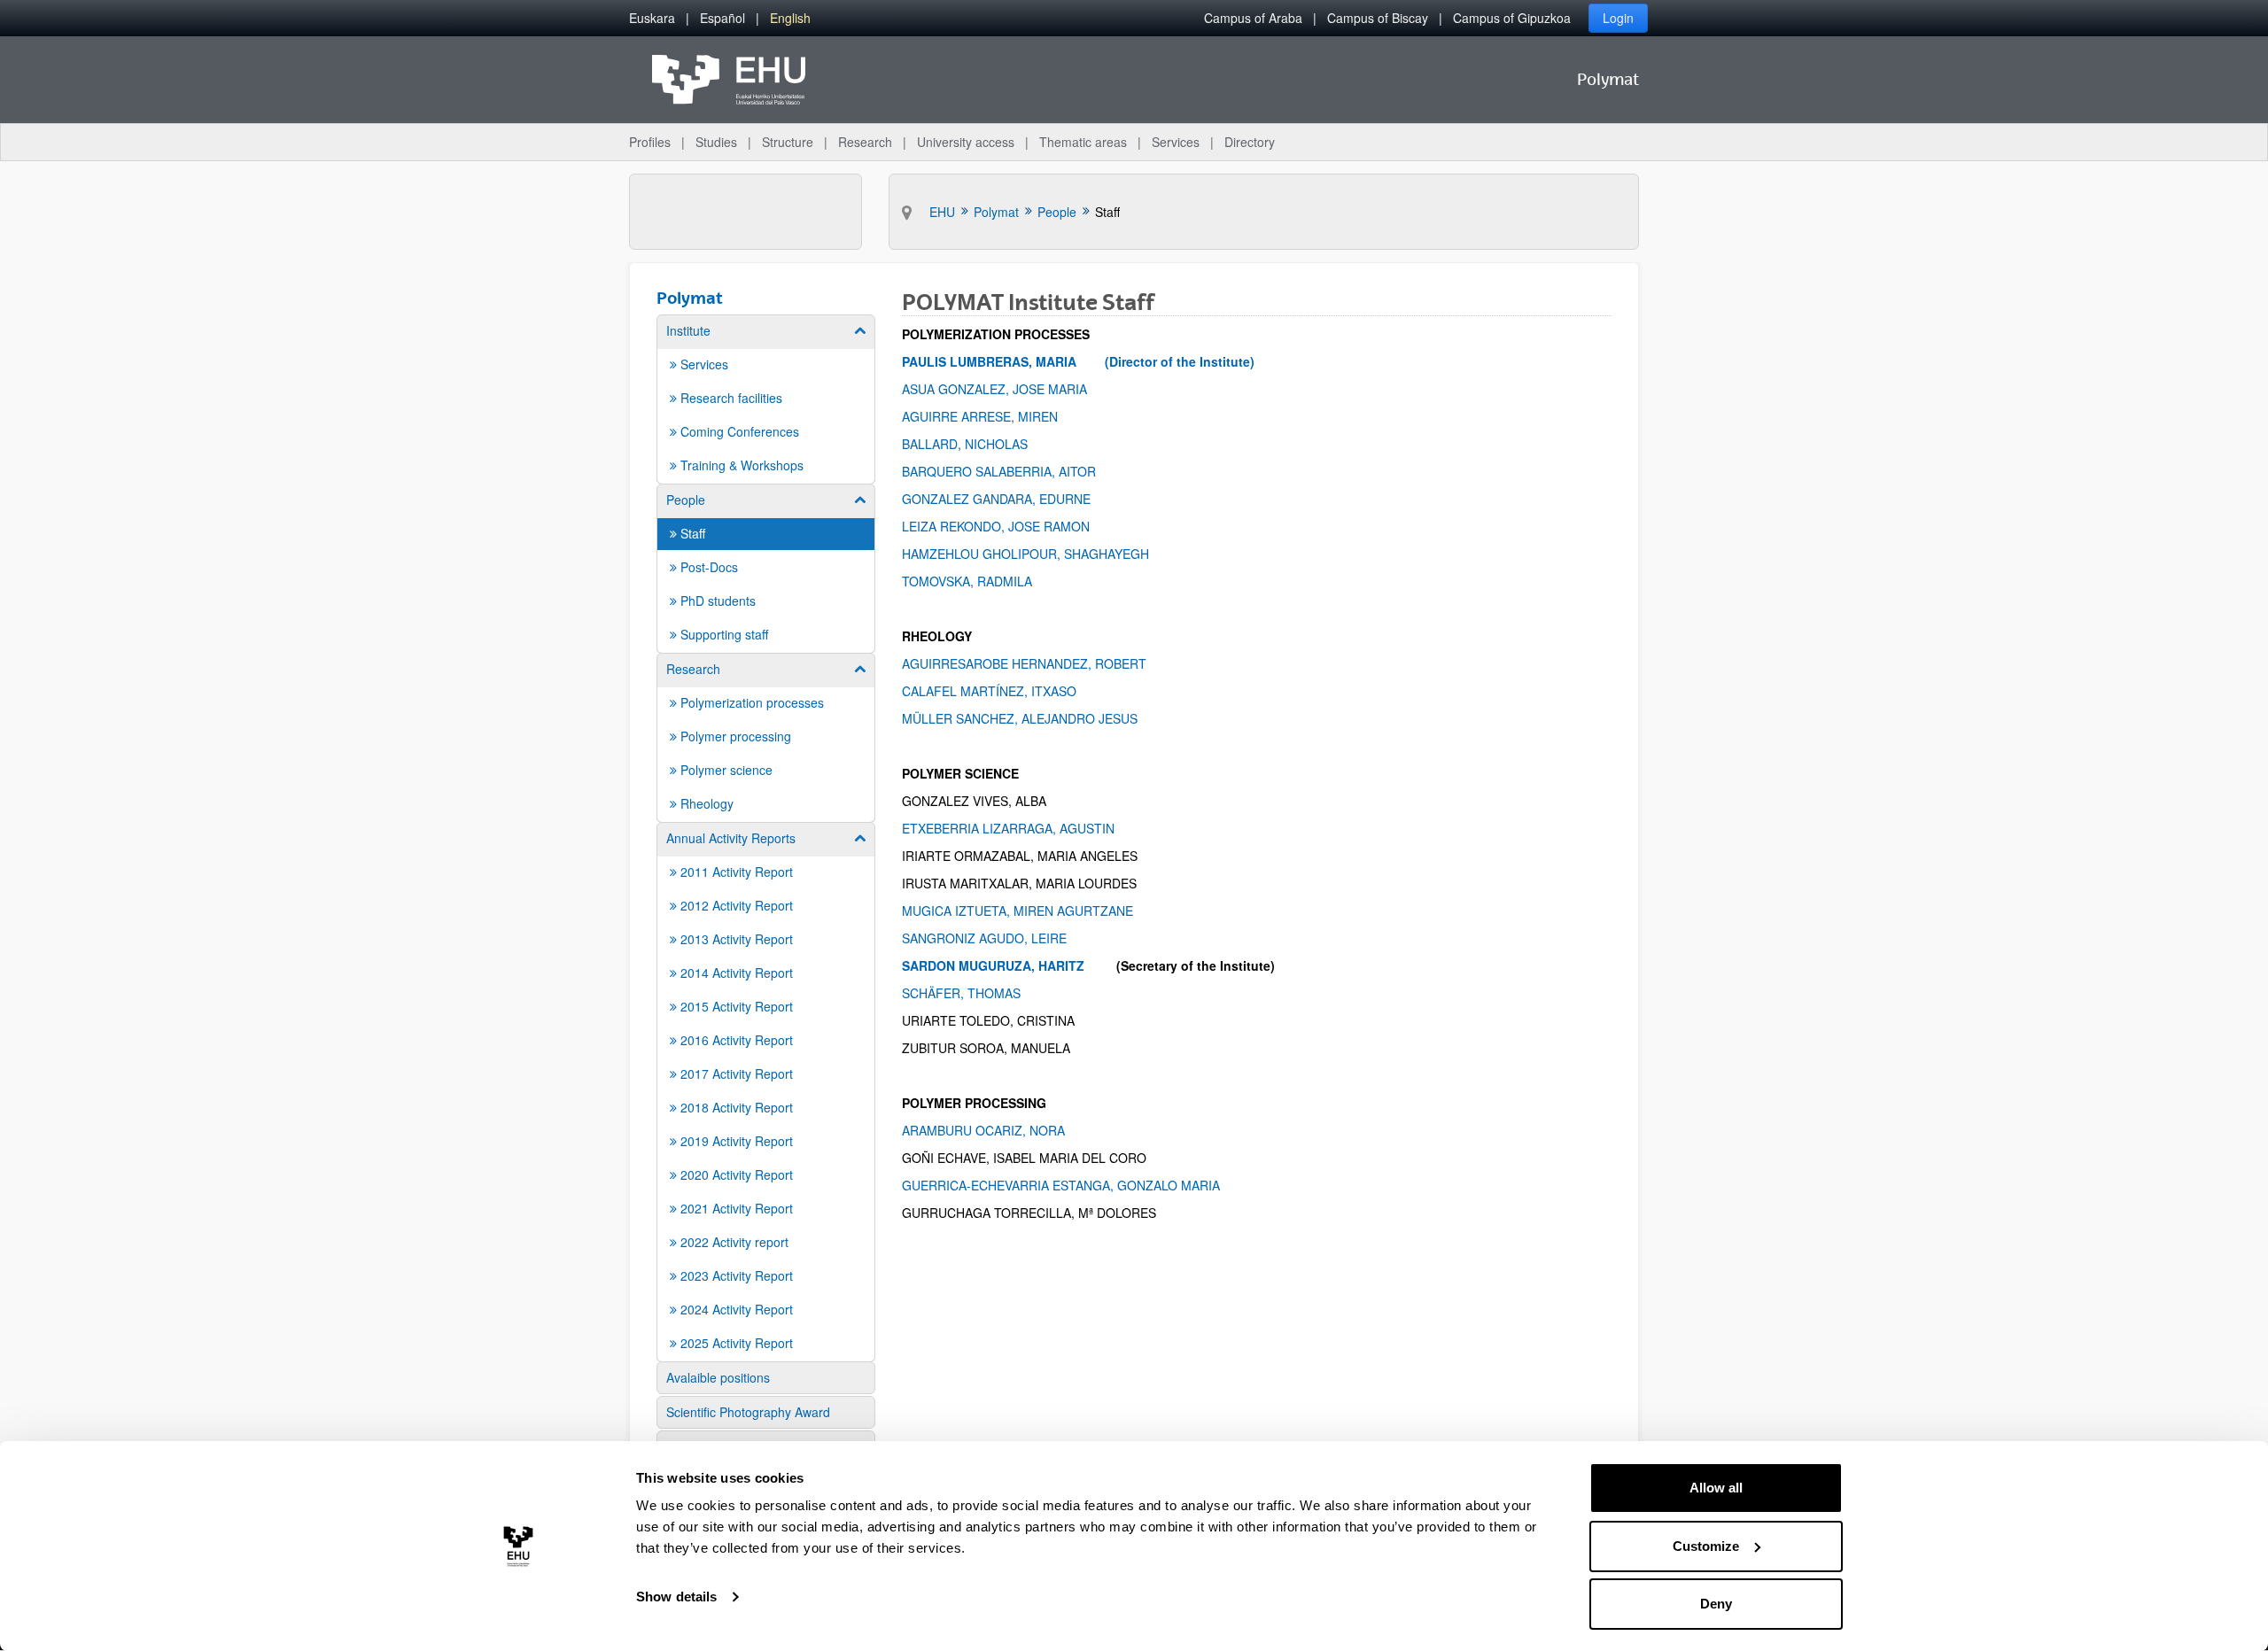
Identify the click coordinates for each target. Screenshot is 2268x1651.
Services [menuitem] (1176, 142)
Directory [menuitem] (1250, 142)
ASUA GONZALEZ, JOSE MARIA (996, 389)
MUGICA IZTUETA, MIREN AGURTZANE (1017, 911)
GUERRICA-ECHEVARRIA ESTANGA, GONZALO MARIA (1064, 1185)
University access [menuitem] (966, 142)
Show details (676, 1597)
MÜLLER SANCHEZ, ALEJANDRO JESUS (1020, 718)
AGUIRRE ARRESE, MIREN (999, 416)
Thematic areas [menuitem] (1083, 142)
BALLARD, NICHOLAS (968, 444)
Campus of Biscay (1378, 18)
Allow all (1716, 1488)
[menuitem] (652, 18)
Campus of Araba (1253, 18)
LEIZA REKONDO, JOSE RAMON (1005, 526)
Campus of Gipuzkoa (1512, 18)
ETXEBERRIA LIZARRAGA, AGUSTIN (1010, 828)
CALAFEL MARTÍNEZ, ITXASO (991, 691)
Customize (1706, 1546)
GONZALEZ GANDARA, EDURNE (1000, 499)
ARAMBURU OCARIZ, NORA (1017, 1130)
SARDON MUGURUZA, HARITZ (993, 965)
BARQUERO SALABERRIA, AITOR (1001, 471)
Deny (1716, 1604)
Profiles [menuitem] (650, 142)
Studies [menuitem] (716, 142)
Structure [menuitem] (788, 142)
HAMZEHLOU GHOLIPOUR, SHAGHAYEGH (1025, 554)
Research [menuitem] (865, 142)
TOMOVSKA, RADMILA (969, 581)
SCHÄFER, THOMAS (979, 993)
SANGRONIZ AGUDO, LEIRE (984, 938)
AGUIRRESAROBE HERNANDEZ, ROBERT (1033, 663)
